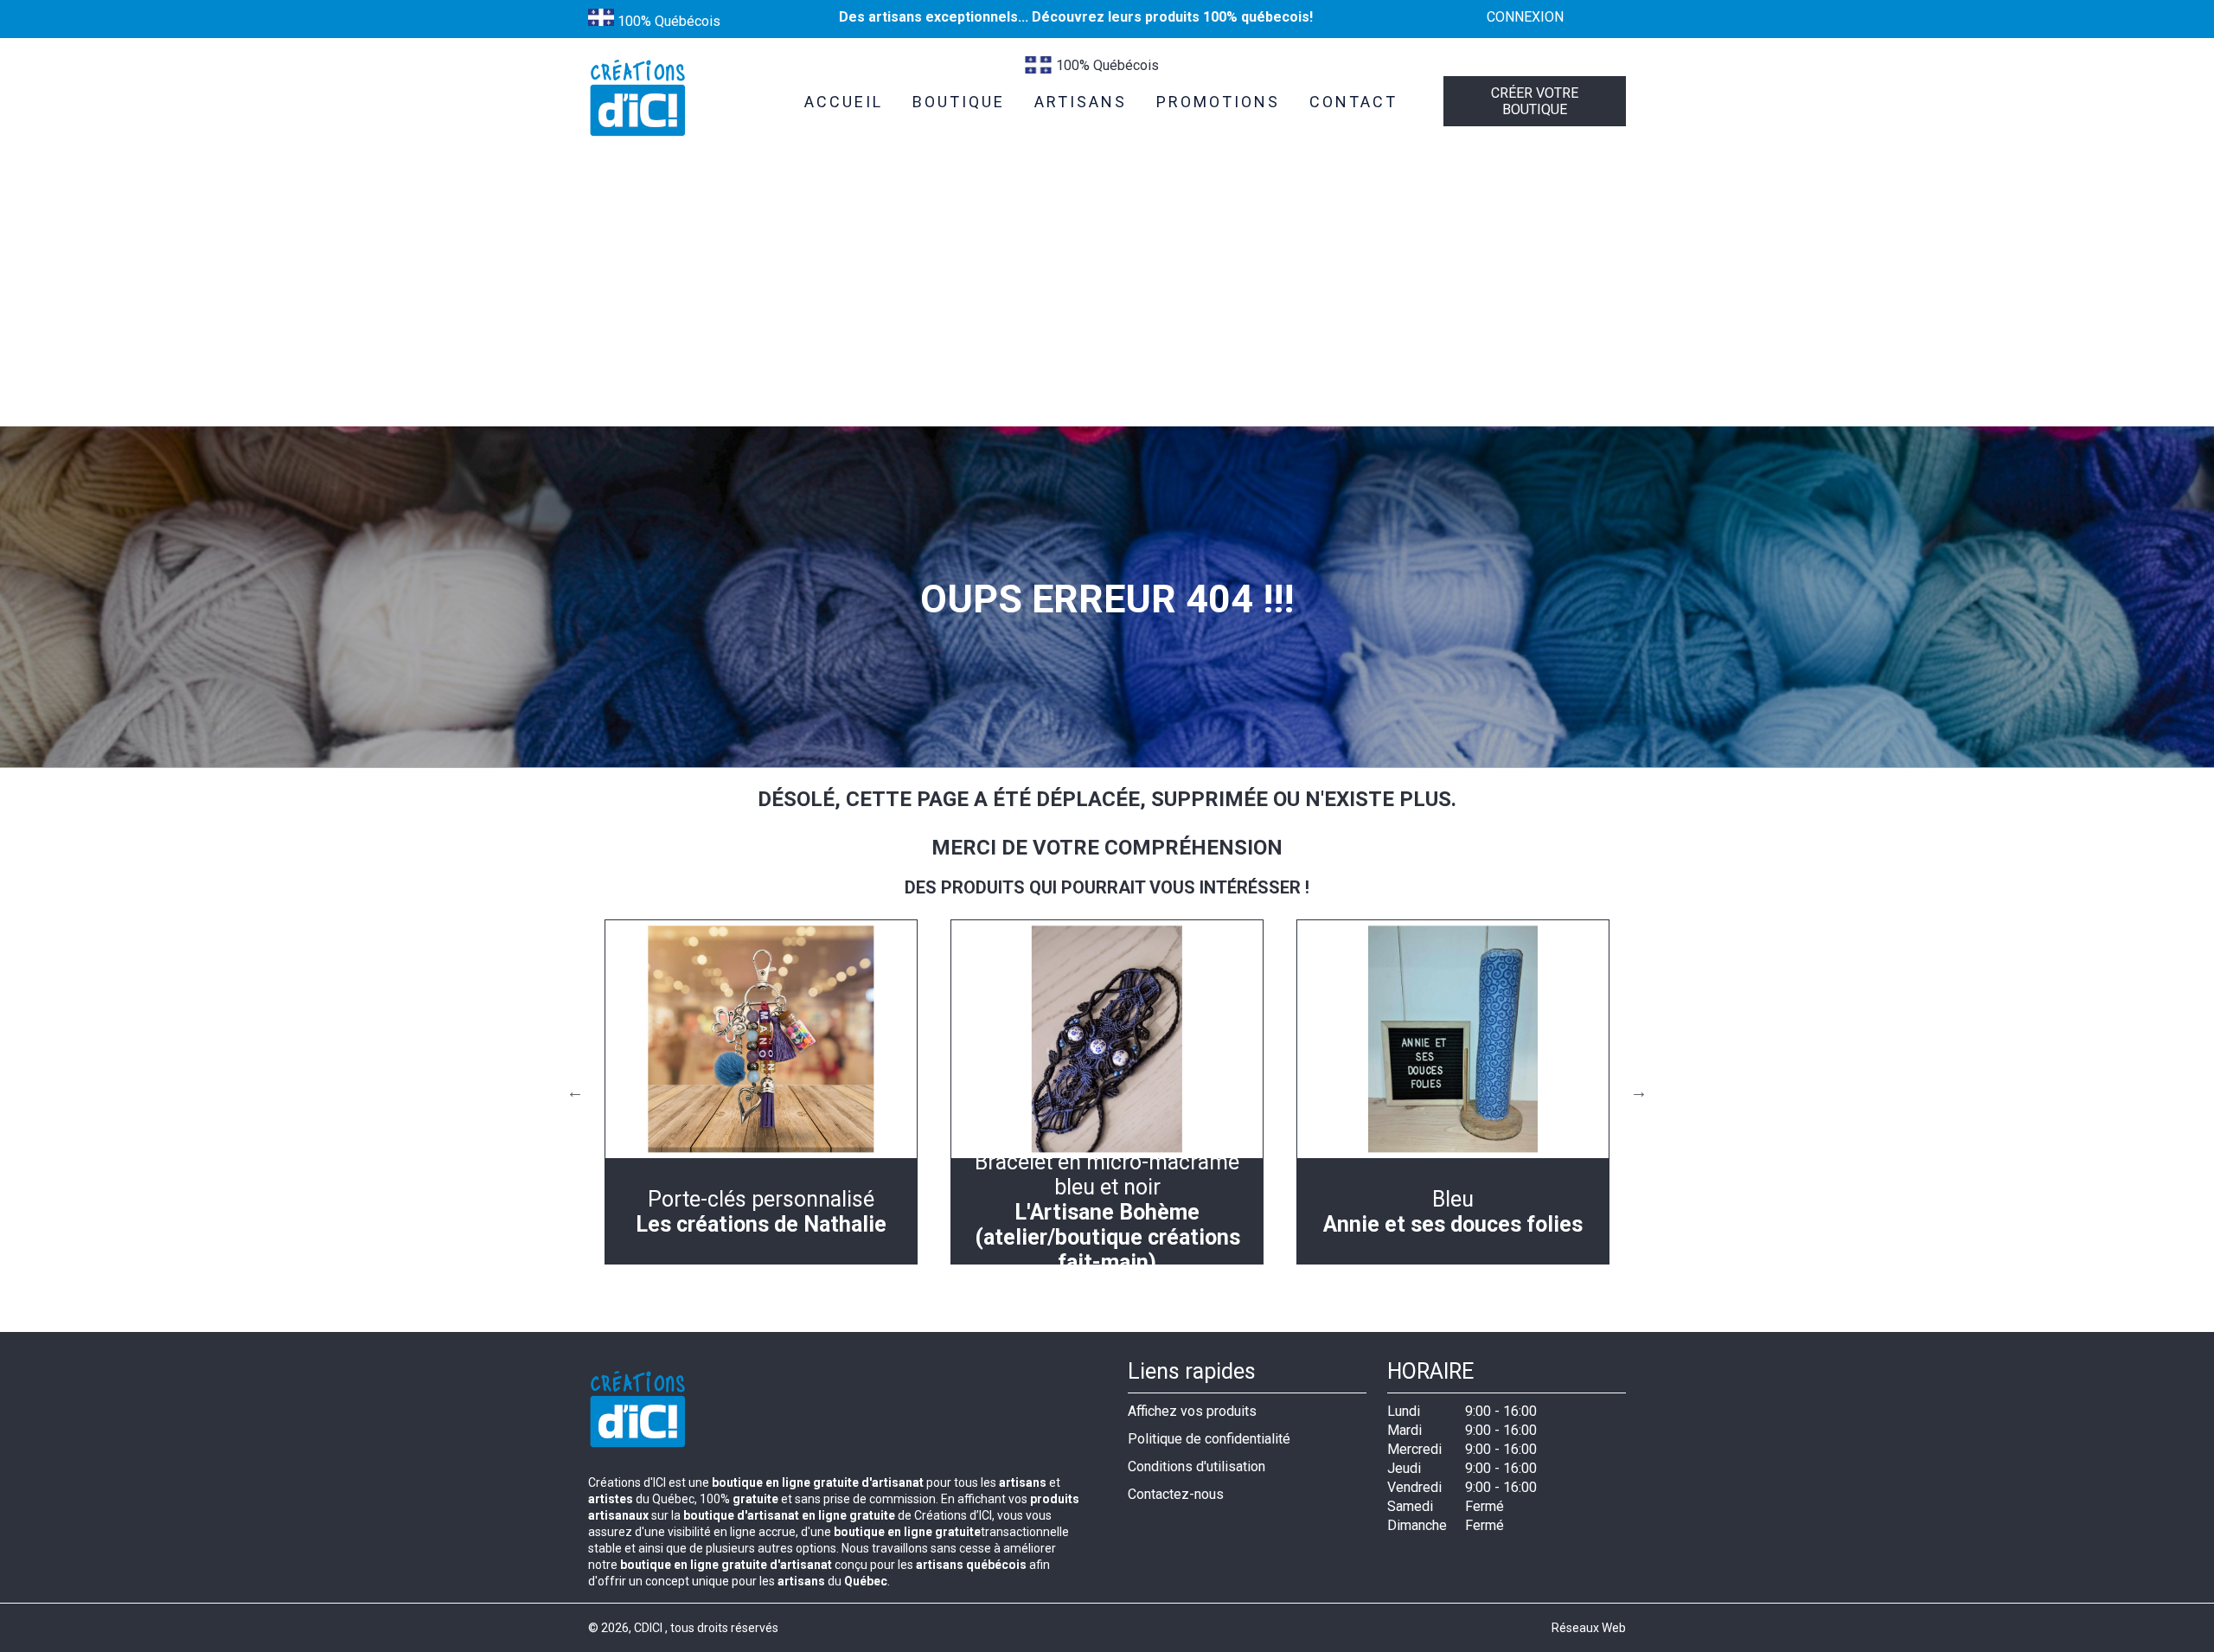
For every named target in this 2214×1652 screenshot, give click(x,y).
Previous (575, 1092)
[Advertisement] (1107, 297)
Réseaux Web (1589, 1628)
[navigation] (761, 1092)
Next (1639, 1092)
